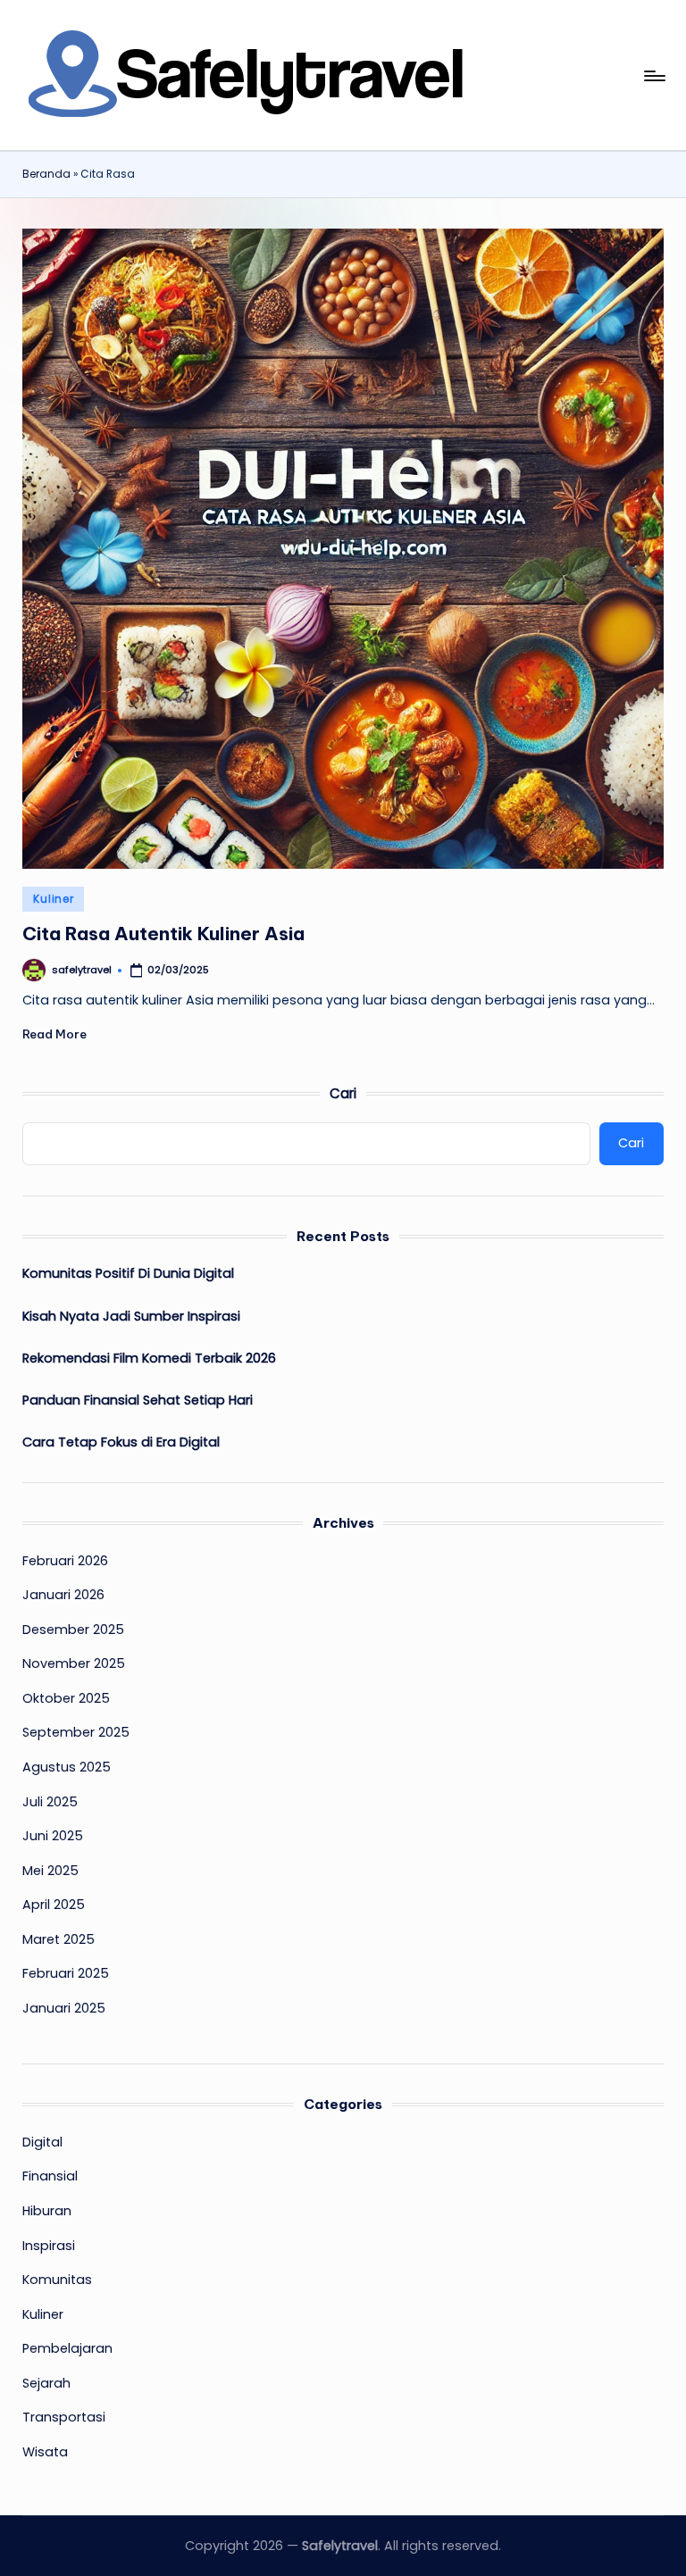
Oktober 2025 (66, 1698)
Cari (343, 1093)
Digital (42, 2142)
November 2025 (74, 1663)
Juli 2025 (50, 1802)
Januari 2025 (64, 2008)
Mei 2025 (50, 1871)
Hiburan (47, 2211)
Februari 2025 (66, 1973)
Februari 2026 (65, 1561)
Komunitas (57, 2280)
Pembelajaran (67, 2348)
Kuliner (53, 899)
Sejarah (46, 2383)
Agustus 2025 (67, 1767)
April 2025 (54, 1905)
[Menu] (653, 76)
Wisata (45, 2452)
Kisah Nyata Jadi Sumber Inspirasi (131, 1316)
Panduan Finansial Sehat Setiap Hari (138, 1400)
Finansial (50, 2176)
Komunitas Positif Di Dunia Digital (128, 1273)
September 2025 (76, 1732)
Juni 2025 (53, 1836)
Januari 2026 (63, 1595)
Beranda (46, 174)
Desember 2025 (73, 1630)
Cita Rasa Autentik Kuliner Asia (163, 934)
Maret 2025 (59, 1939)
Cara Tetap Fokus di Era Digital (121, 1442)
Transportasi (64, 2417)
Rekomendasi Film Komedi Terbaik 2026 (149, 1358)
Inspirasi (49, 2246)
